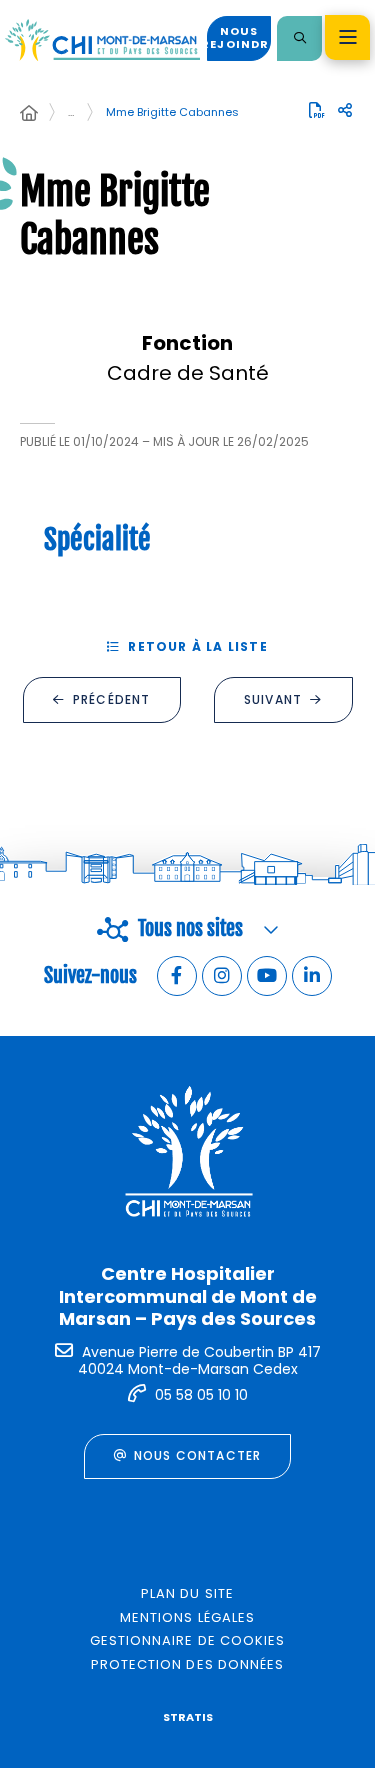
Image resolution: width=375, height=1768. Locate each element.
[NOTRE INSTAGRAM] (222, 976)
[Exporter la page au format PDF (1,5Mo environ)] (317, 110)
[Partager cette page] (345, 111)
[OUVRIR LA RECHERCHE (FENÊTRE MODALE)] (299, 38)
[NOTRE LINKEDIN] (312, 976)
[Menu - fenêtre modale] (347, 37)
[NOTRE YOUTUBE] (267, 976)
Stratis (188, 1717)
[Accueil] (29, 114)
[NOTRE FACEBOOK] (177, 976)
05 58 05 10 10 (201, 1395)
